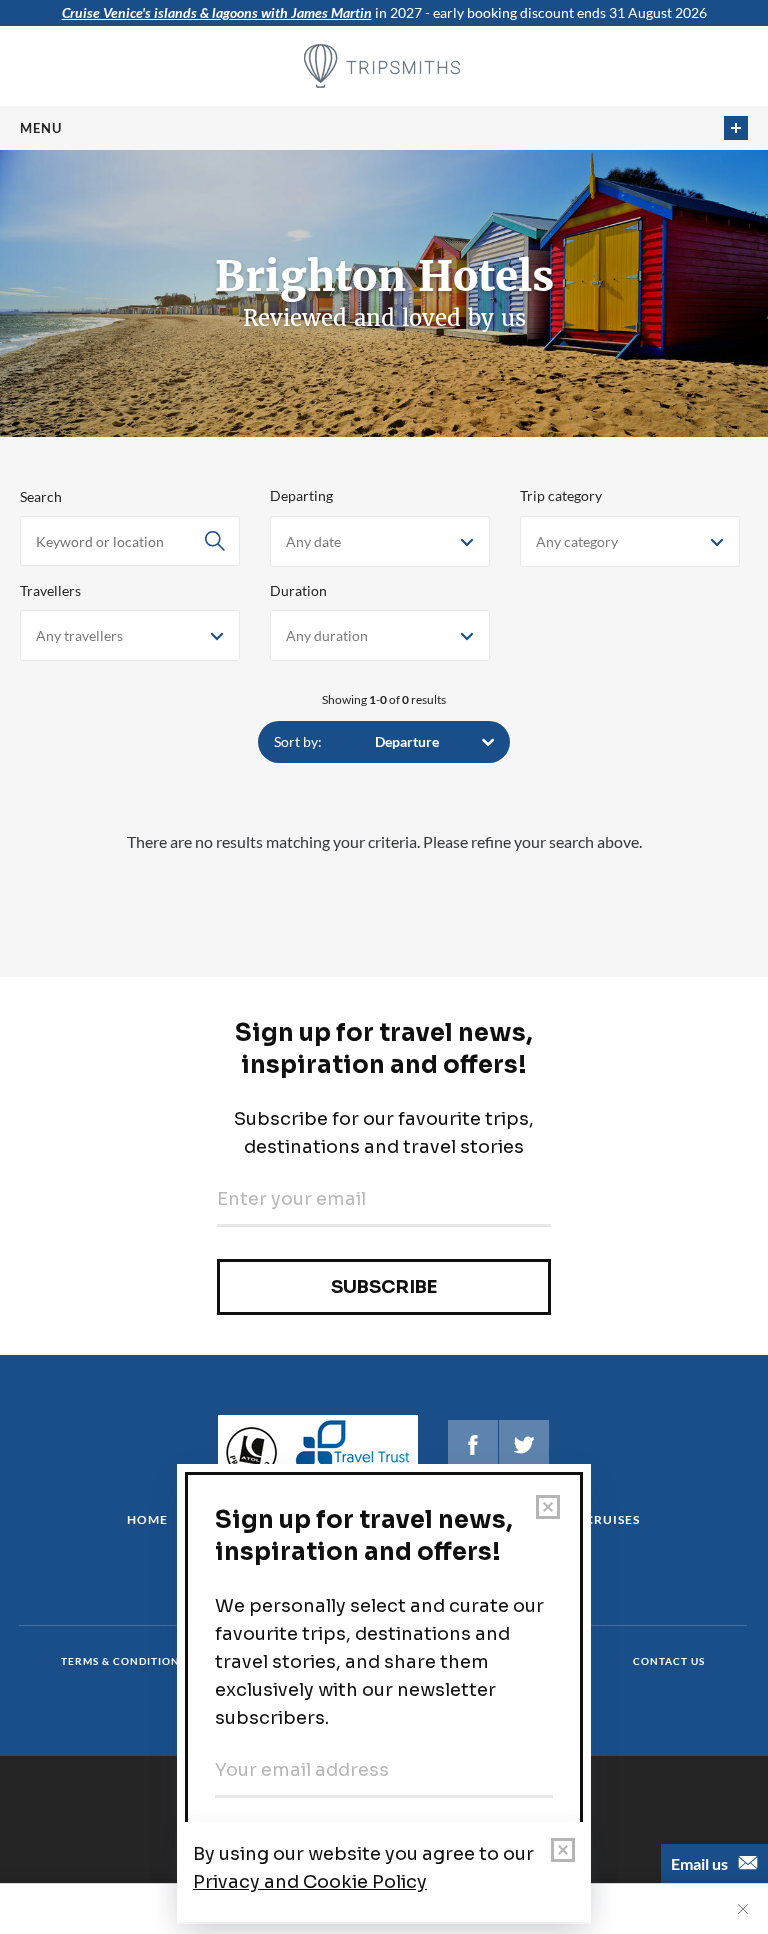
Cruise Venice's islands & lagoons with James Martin (217, 12)
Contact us (669, 1661)
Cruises (612, 1519)
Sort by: (298, 741)
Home (147, 1519)
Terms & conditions (123, 1661)
